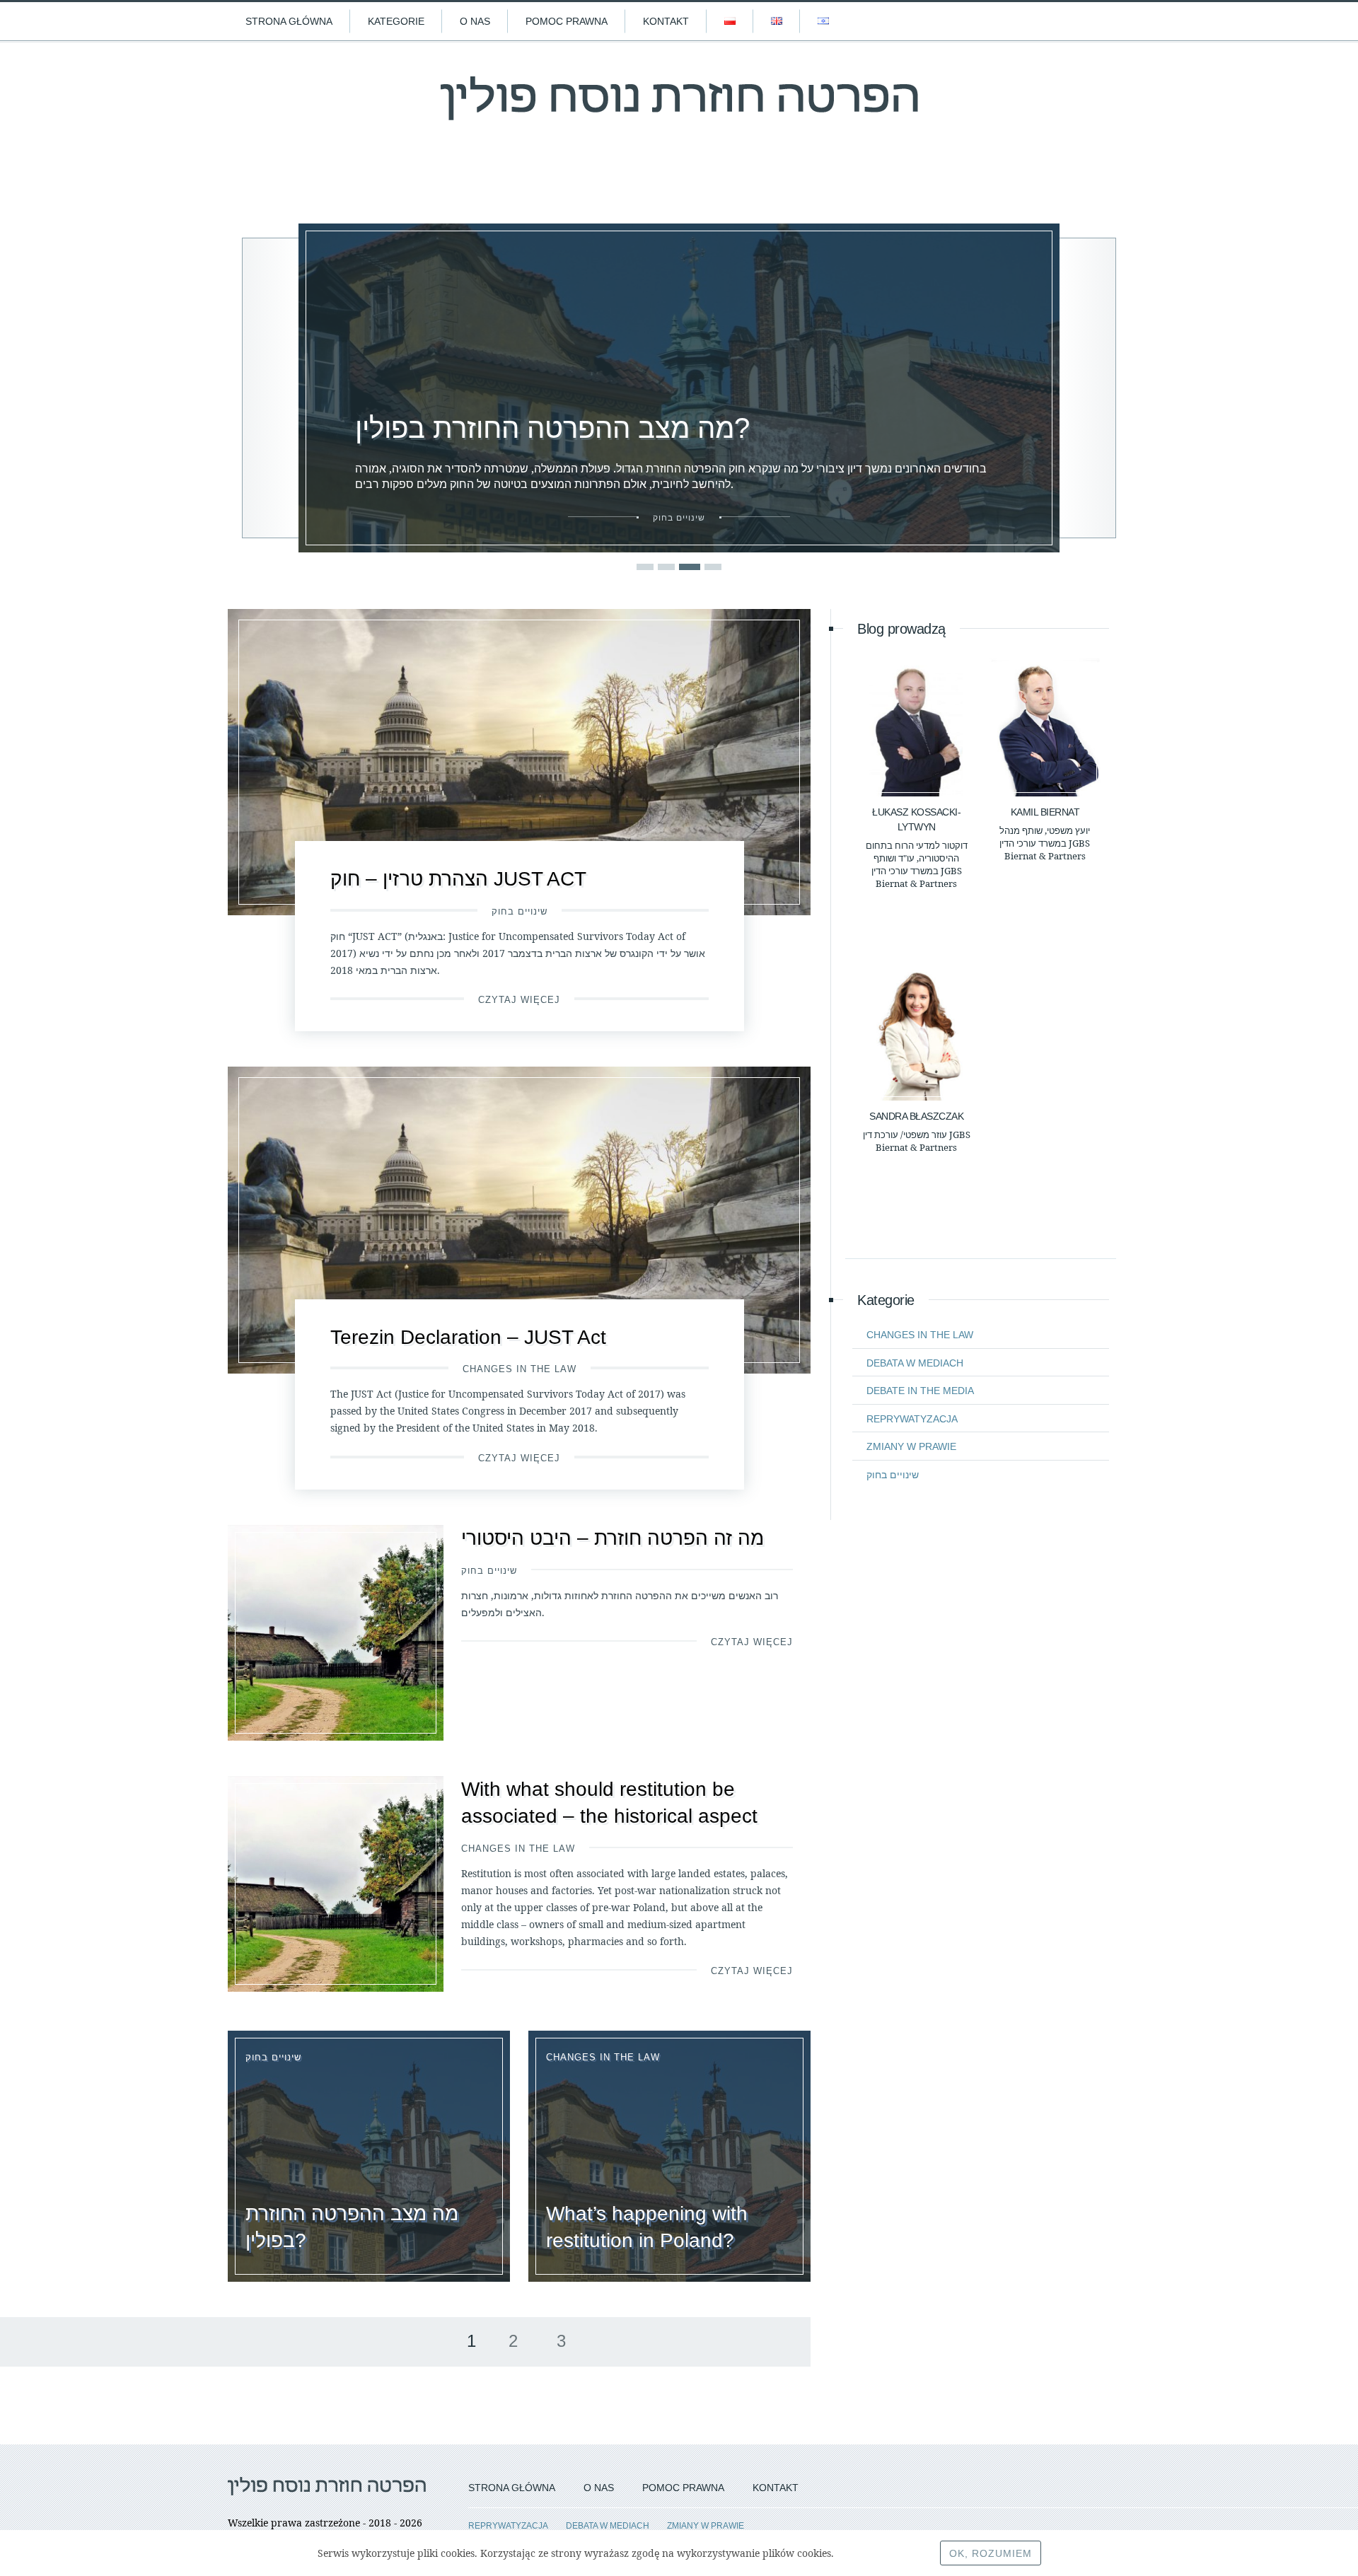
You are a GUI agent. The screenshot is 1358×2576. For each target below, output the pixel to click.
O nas (475, 21)
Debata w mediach (915, 1363)
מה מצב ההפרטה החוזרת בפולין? (378, 231)
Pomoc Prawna (567, 21)
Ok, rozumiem (991, 2553)
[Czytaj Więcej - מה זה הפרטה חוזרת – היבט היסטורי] (336, 1633)
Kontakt (666, 21)
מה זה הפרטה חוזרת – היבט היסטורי (613, 1538)
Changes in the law (520, 1369)
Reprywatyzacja (912, 1419)
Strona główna (289, 21)
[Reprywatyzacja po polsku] (679, 111)
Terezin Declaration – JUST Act (468, 1337)
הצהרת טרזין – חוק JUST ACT (458, 879)
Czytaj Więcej (519, 1000)
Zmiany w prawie (911, 1446)
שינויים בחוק (520, 911)
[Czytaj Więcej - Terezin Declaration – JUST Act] (519, 1220)
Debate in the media (920, 1391)
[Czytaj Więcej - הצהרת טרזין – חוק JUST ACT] (519, 762)
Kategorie (396, 21)
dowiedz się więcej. (881, 2553)
